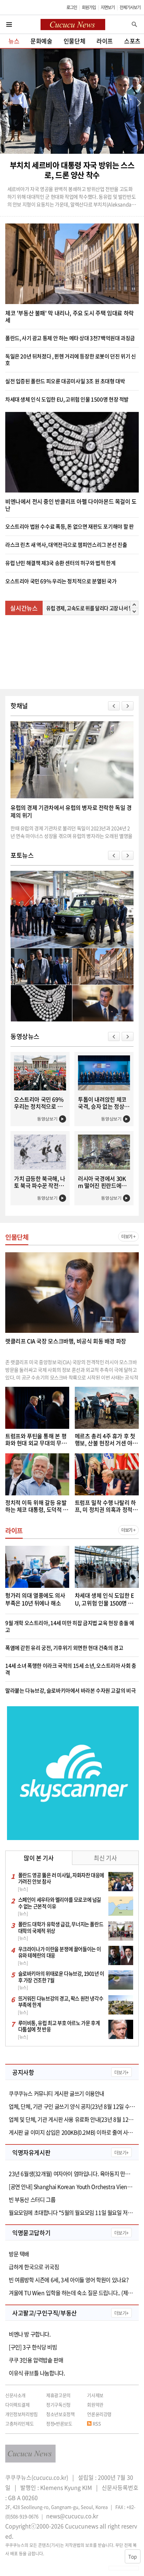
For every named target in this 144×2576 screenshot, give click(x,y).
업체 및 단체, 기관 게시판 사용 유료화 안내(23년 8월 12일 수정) (72, 2119)
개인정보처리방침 (21, 2414)
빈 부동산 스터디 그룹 (32, 2200)
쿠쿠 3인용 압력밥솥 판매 (36, 2360)
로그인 (72, 7)
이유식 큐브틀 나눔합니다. (37, 2373)
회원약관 (95, 2405)
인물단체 (74, 41)
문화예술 (41, 41)
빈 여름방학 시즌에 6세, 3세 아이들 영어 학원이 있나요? (69, 2280)
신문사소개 (15, 2395)
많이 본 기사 (39, 1858)
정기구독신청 (58, 2405)
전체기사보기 (130, 7)
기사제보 (95, 2395)
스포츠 (132, 41)
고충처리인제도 (19, 2423)
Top (133, 2556)
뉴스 (14, 41)
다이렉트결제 (17, 2405)
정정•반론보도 (59, 2423)
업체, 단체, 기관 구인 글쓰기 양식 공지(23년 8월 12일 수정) (72, 2106)
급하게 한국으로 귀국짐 (34, 2267)
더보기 (121, 2072)
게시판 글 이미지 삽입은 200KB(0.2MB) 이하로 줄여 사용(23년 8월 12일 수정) (72, 2132)
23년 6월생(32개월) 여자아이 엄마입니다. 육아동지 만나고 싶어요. (72, 2174)
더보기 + (128, 1237)
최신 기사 (105, 1858)
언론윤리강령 (99, 2414)
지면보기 (108, 7)
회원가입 (89, 7)
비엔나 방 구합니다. (30, 2334)
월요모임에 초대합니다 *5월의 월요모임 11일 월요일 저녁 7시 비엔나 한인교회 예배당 (72, 2213)
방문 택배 (19, 2254)
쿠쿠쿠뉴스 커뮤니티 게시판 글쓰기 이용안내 (56, 2093)
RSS (97, 2423)
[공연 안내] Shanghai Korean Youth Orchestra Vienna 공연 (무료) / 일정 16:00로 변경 (72, 2187)
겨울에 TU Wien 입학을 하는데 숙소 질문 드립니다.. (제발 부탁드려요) (72, 2293)
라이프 (105, 41)
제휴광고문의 (58, 2395)
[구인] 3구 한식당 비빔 (33, 2347)
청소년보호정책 (60, 2414)
